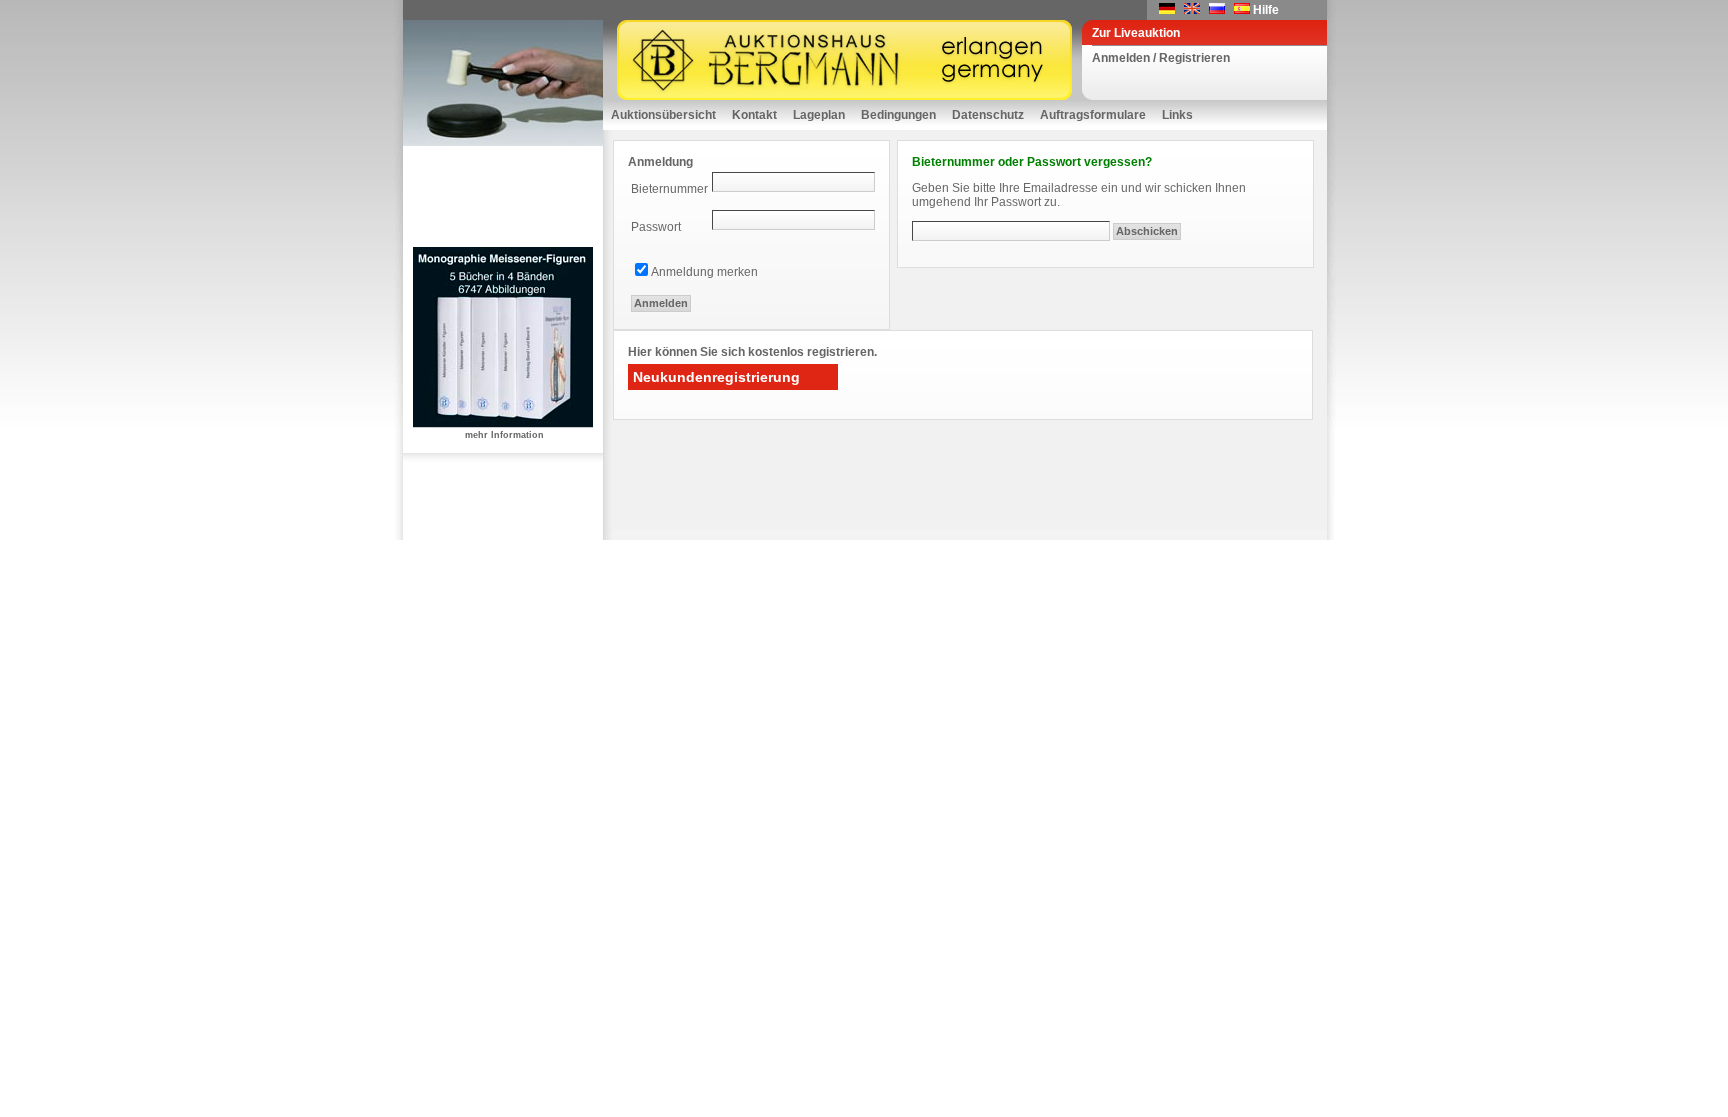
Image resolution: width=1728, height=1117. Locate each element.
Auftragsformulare (1093, 115)
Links (1177, 115)
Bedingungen (898, 115)
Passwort (656, 227)
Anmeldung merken (704, 272)
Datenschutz (988, 115)
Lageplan (819, 115)
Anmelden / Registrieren (1161, 58)
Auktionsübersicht (663, 115)
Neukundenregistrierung (716, 377)
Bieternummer (669, 189)
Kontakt (754, 115)
